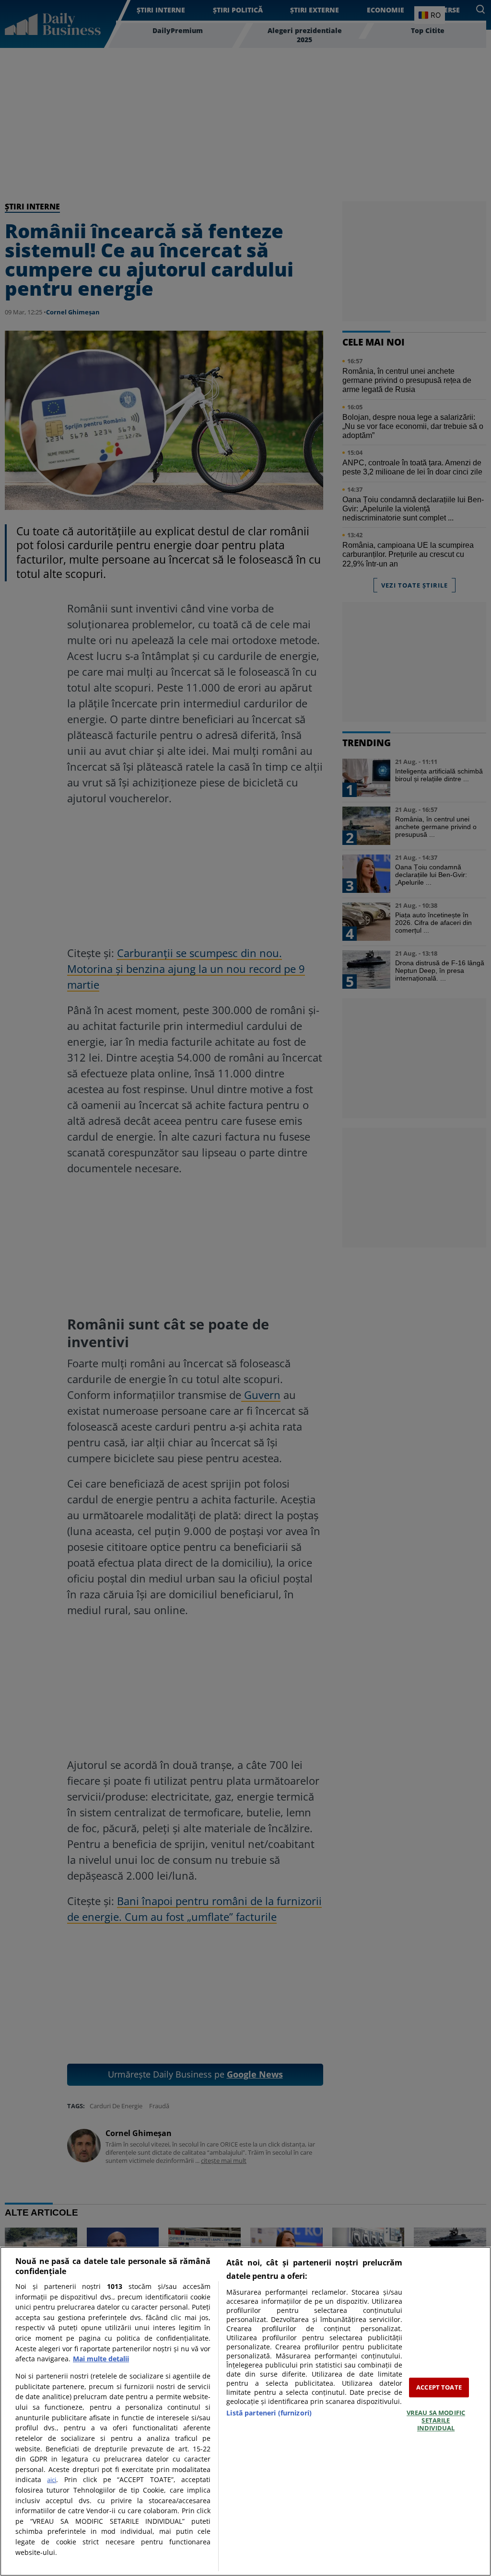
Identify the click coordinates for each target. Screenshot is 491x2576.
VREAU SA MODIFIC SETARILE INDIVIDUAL (436, 2420)
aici (52, 2480)
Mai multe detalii (101, 2359)
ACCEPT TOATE (439, 2387)
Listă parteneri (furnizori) (269, 2413)
